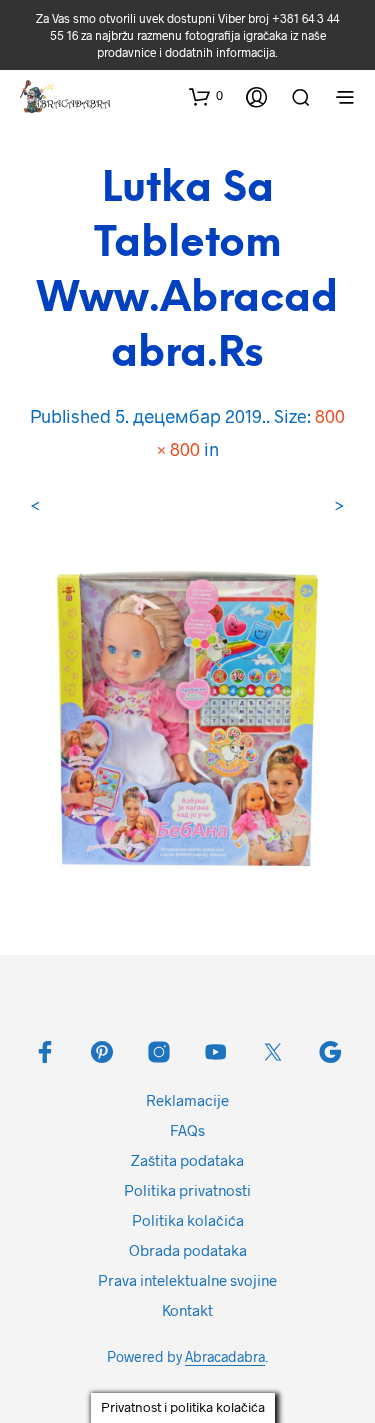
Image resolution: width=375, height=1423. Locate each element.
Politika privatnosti (187, 1190)
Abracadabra (225, 1357)
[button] (206, 96)
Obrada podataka (188, 1250)
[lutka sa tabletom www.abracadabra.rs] (187, 715)
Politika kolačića (188, 1220)
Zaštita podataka (187, 1160)
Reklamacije (187, 1100)
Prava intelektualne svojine (187, 1280)
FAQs (187, 1130)
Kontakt (187, 1310)
